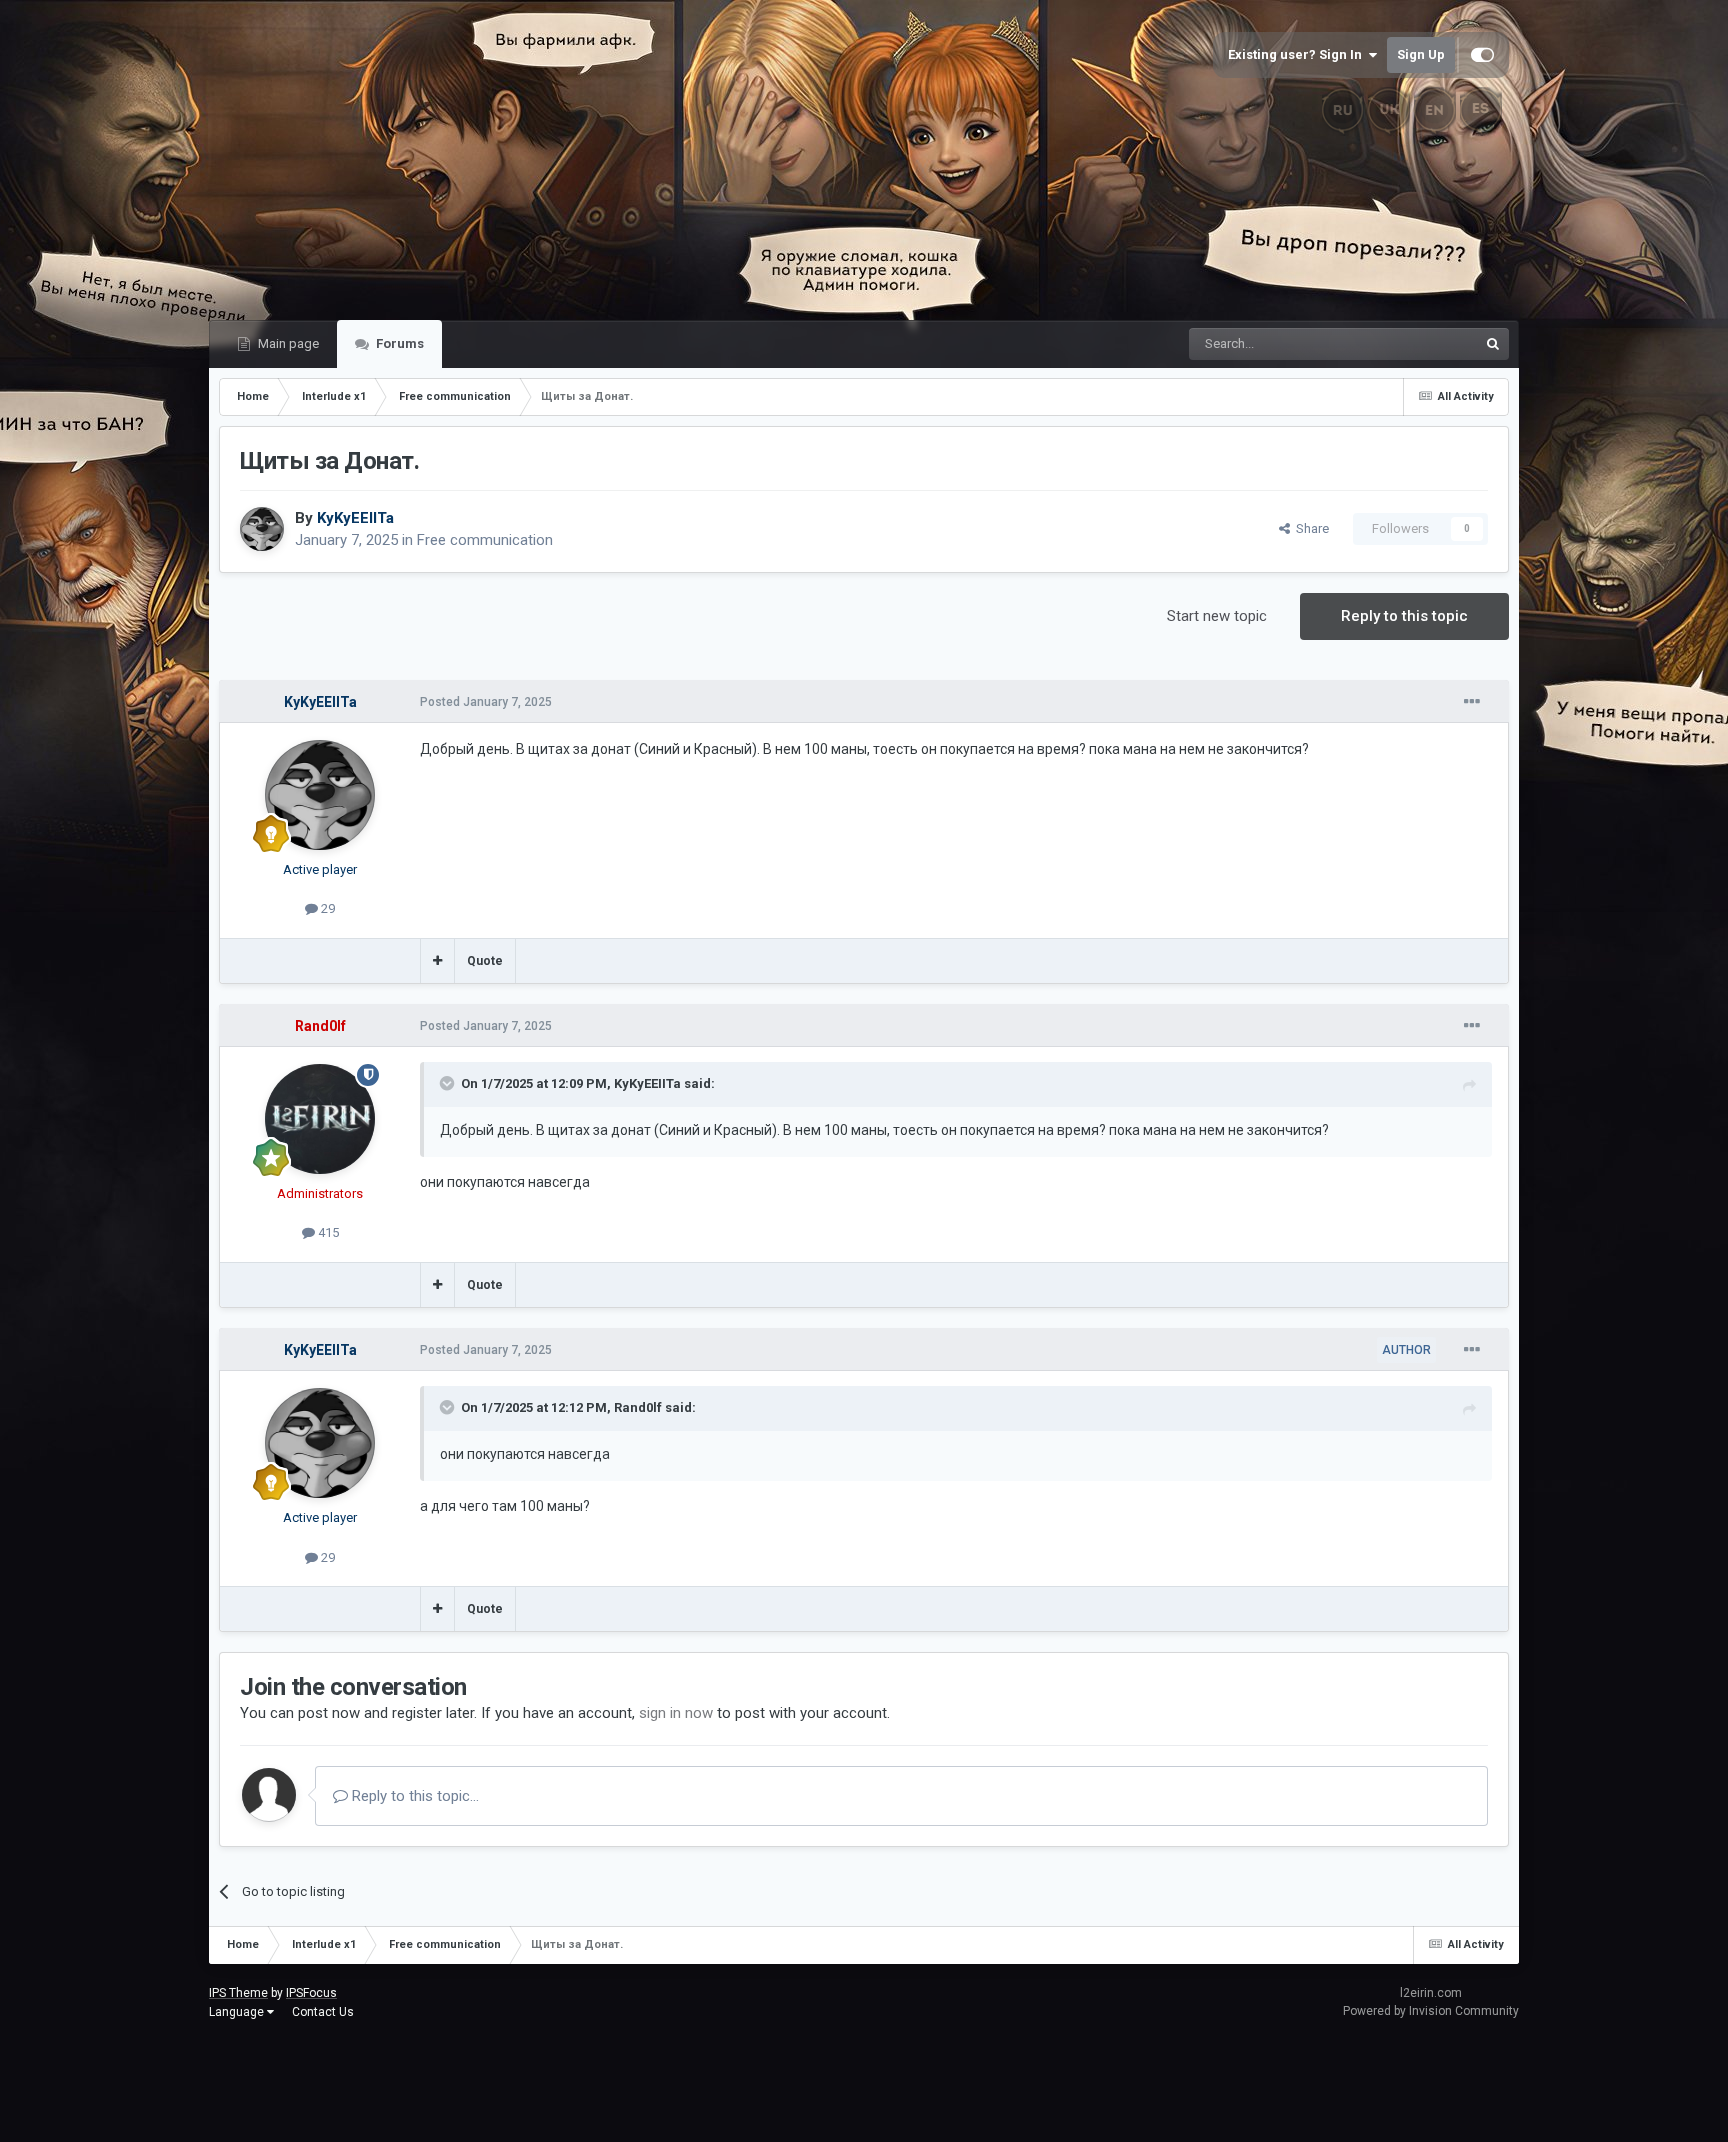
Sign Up (1421, 54)
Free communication (485, 540)
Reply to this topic (1404, 616)
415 (327, 1232)
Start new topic (1217, 616)
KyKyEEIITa (647, 1083)
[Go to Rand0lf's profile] (320, 1119)
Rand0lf (638, 1407)
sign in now (676, 1713)
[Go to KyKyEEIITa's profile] (262, 529)
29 (326, 908)
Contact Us (323, 2012)
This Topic (1422, 344)
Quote (485, 961)
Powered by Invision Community (1431, 2011)
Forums (398, 343)
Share (1309, 528)
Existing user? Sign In (1298, 54)
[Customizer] (1482, 55)
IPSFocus (311, 1993)
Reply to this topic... (413, 1796)
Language (238, 2012)
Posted (486, 702)
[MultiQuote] (437, 961)
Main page (287, 343)
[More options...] (1472, 702)
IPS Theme (238, 1993)
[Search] (1493, 344)
